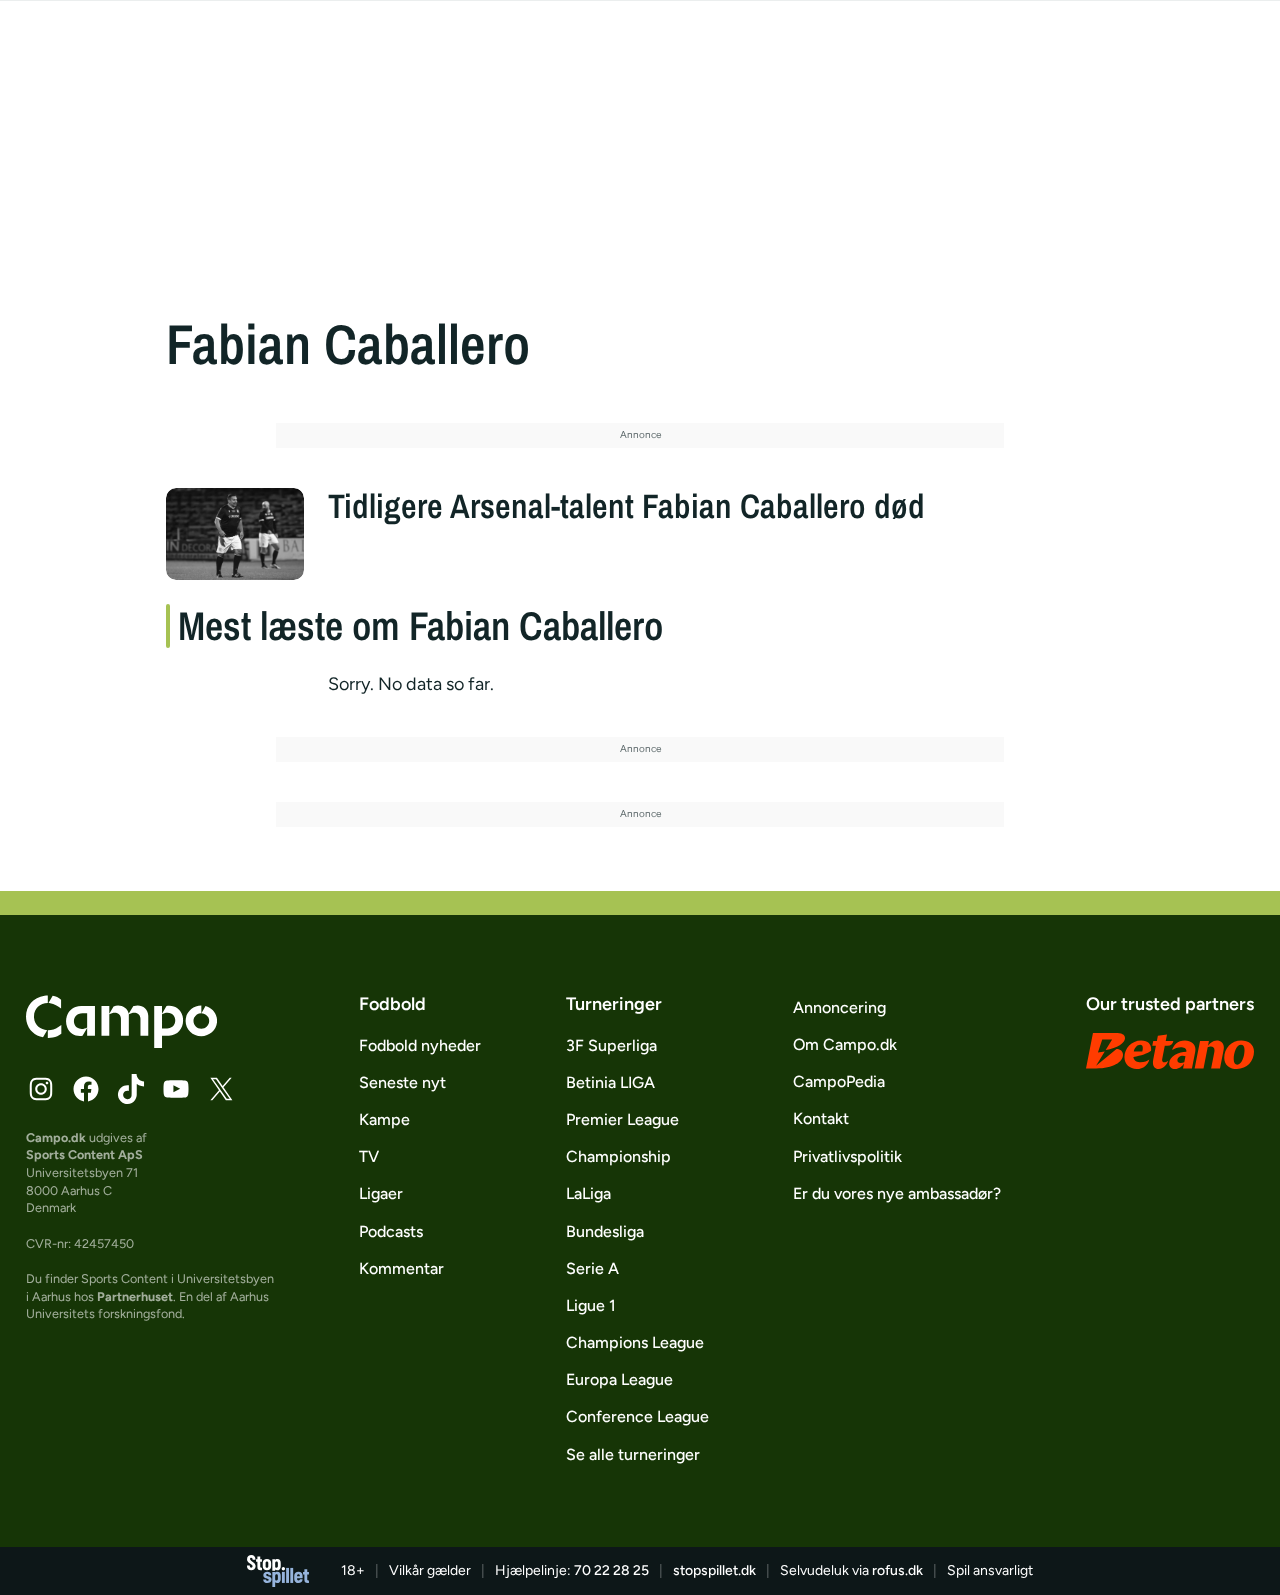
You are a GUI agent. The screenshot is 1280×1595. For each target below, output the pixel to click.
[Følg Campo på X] (221, 1089)
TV (369, 1156)
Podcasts (391, 1231)
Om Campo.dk (845, 1044)
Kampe (384, 1119)
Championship (618, 1156)
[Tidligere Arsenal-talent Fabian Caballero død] (235, 534)
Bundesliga (605, 1231)
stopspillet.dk (714, 1570)
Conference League (637, 1416)
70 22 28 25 (611, 1570)
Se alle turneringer (633, 1454)
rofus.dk (897, 1570)
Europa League (619, 1379)
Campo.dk (56, 1137)
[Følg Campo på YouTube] (176, 1089)
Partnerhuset (135, 1296)
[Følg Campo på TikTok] (131, 1089)
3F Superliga (611, 1045)
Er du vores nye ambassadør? (897, 1193)
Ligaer (381, 1193)
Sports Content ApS (84, 1154)
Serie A (592, 1268)
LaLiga (588, 1193)
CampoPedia (839, 1081)
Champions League (635, 1342)
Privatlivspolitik (847, 1156)
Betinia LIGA (610, 1082)
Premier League (622, 1119)
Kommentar (401, 1268)
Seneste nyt (402, 1082)
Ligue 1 (591, 1305)
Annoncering (839, 1007)
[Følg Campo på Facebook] (86, 1089)
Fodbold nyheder (420, 1045)
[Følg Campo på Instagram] (41, 1089)
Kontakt (821, 1118)
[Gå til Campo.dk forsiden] (121, 1042)
